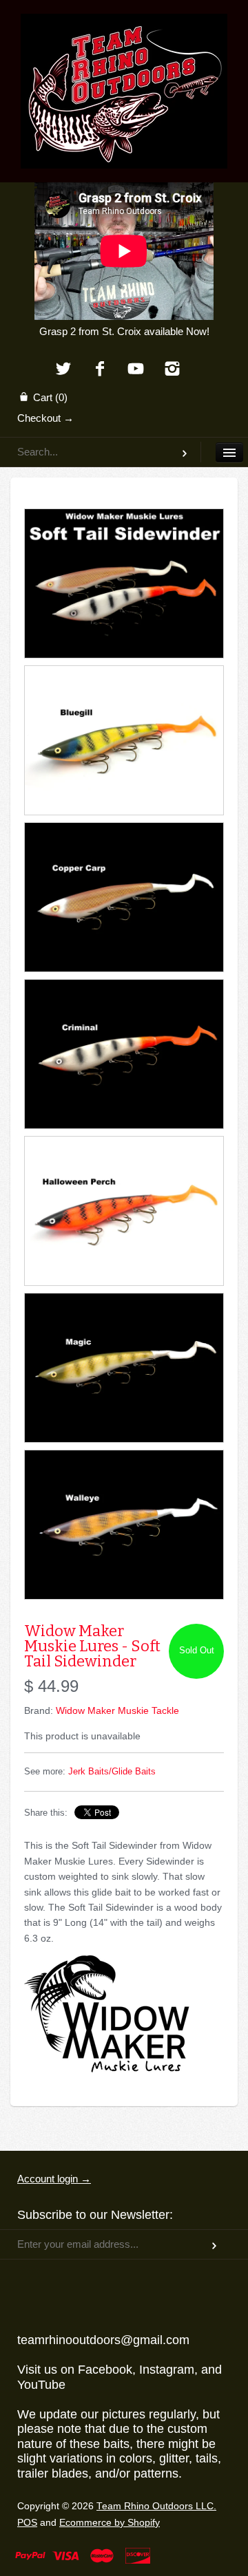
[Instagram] (173, 370)
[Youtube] (136, 370)
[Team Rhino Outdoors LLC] (124, 31)
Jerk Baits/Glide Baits (112, 1772)
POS (27, 2523)
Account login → (54, 2179)
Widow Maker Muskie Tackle (117, 1710)
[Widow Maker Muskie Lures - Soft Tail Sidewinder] (124, 583)
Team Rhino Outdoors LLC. (156, 2506)
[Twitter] (63, 370)
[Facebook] (100, 370)
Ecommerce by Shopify (110, 2523)
